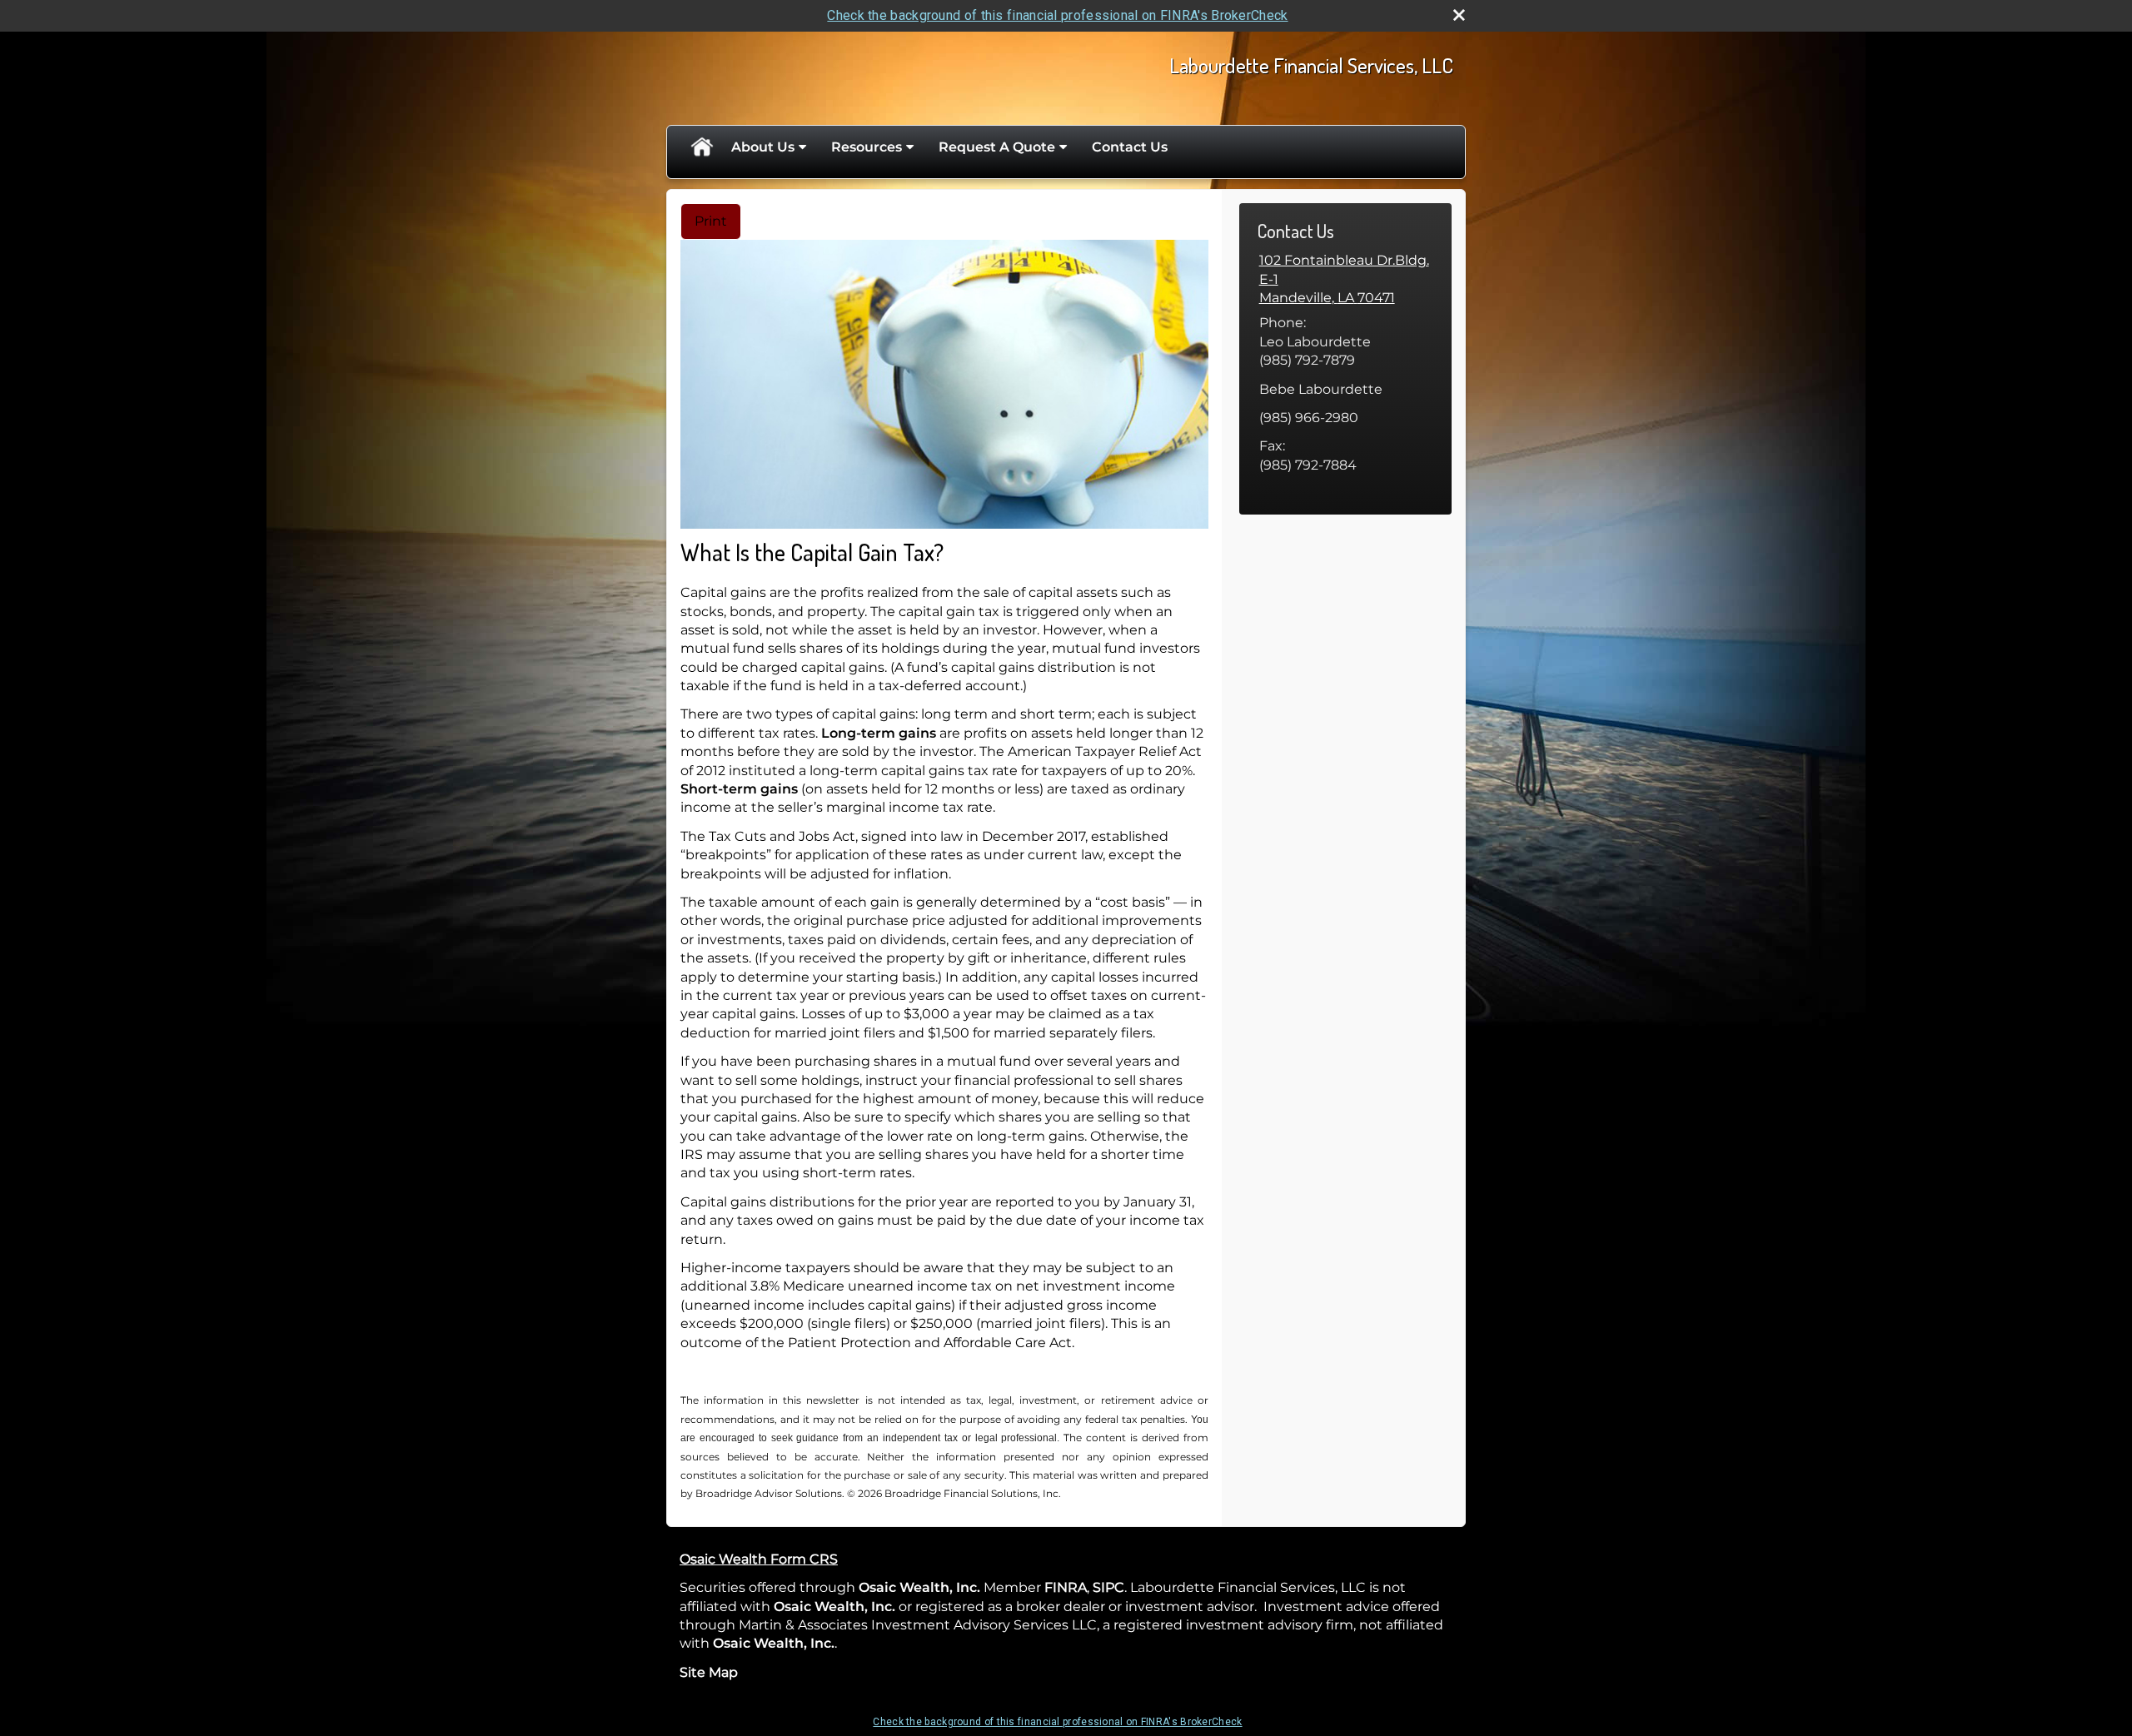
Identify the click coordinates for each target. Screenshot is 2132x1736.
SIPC (1108, 1587)
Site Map (709, 1672)
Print (711, 221)
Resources (867, 147)
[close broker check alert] (1459, 15)
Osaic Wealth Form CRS (759, 1559)
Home (701, 147)
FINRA (1064, 1587)
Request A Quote (997, 147)
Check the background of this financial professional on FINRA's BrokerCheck (1057, 15)
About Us (763, 147)
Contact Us (1130, 147)
